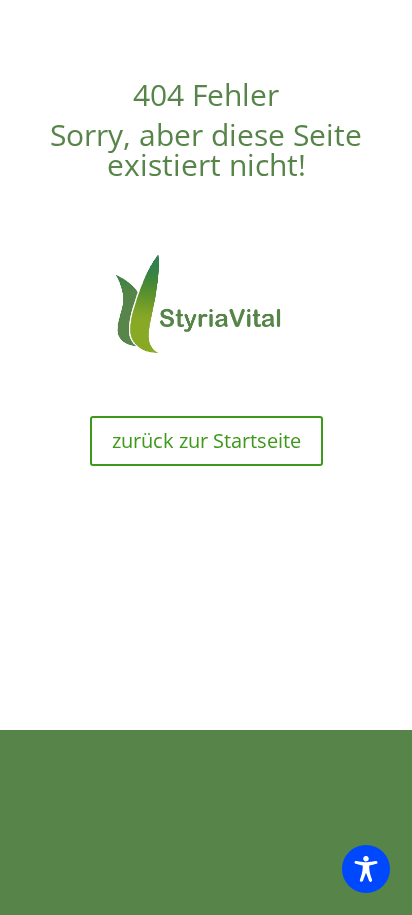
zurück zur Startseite (206, 440)
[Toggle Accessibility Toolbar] (366, 869)
